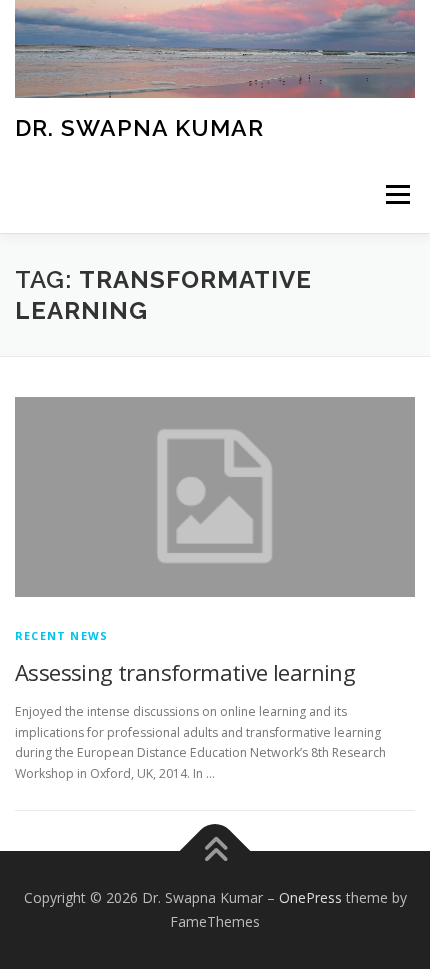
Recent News (61, 635)
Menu (396, 195)
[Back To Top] (215, 851)
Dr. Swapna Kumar (139, 127)
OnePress (310, 897)
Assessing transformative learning (185, 672)
